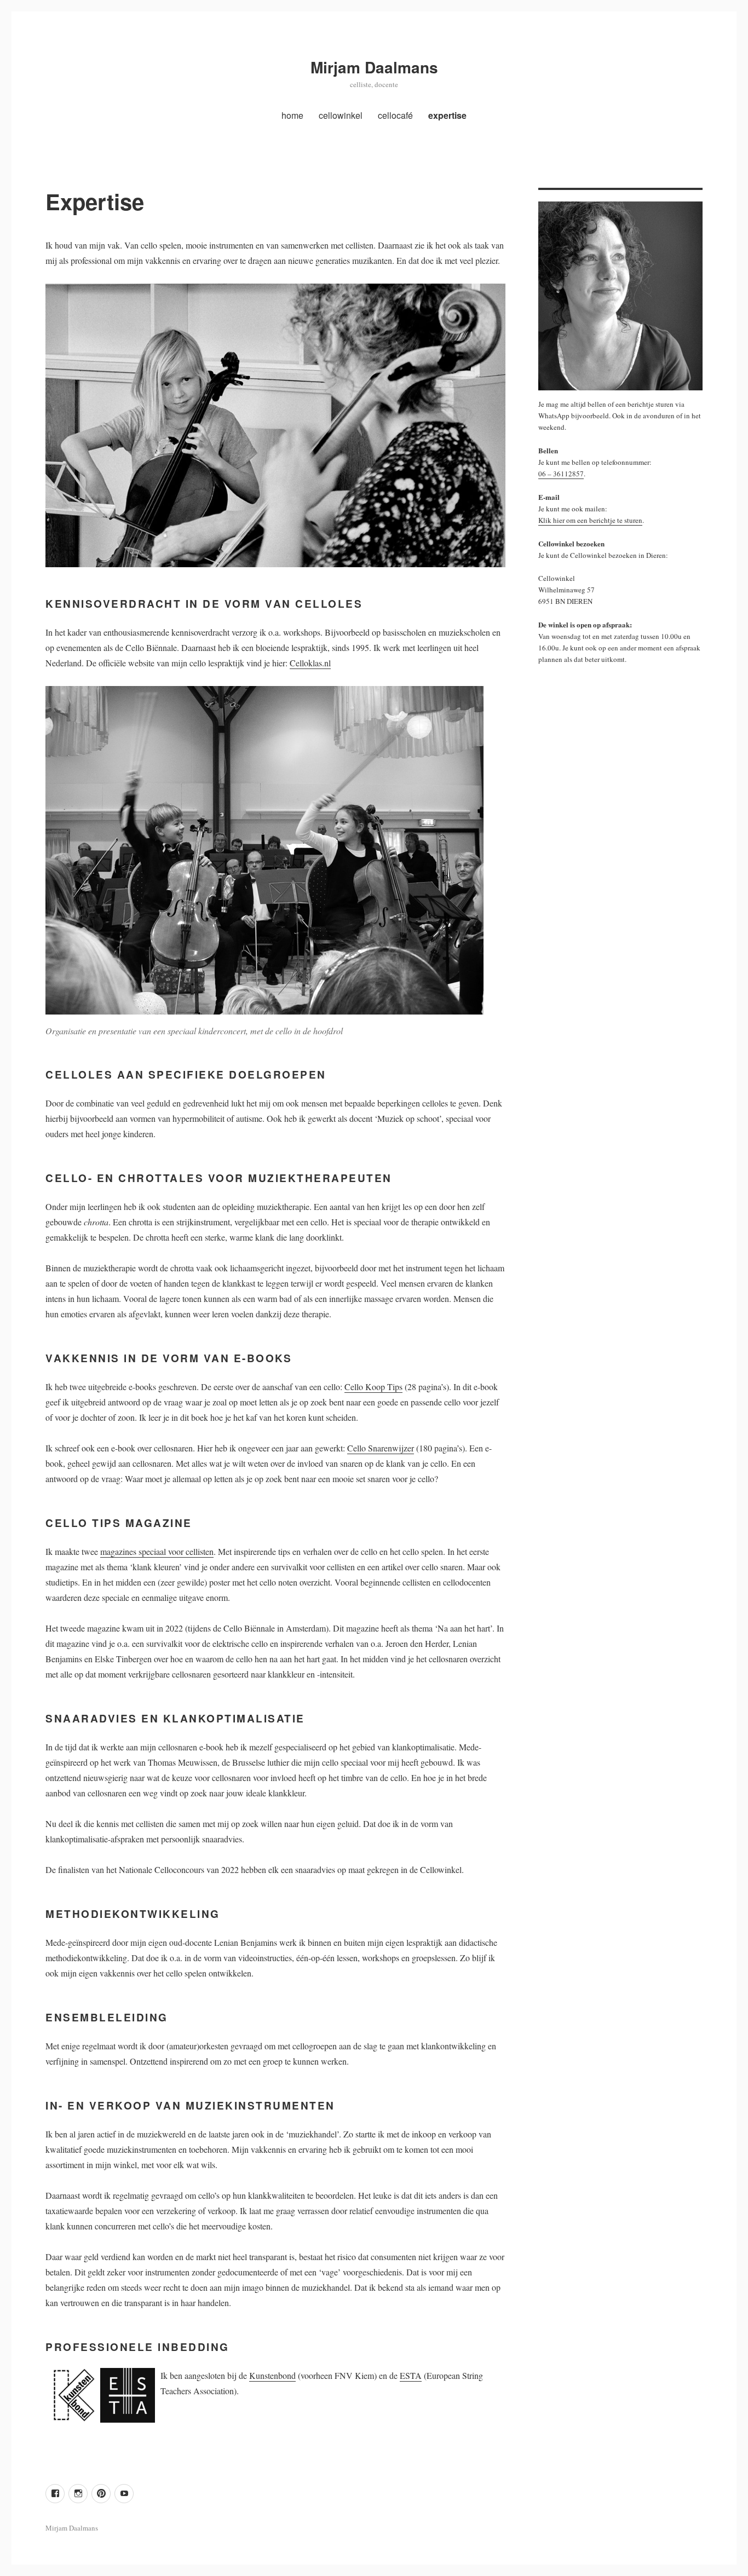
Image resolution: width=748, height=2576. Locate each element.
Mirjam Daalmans (374, 67)
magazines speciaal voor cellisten (157, 1551)
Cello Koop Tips (373, 1387)
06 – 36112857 (561, 474)
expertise (447, 115)
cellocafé (395, 115)
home (292, 115)
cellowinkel (341, 115)
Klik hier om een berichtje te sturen (590, 520)
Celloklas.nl (310, 663)
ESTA (411, 2375)
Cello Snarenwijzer (381, 1448)
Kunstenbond (272, 2375)
